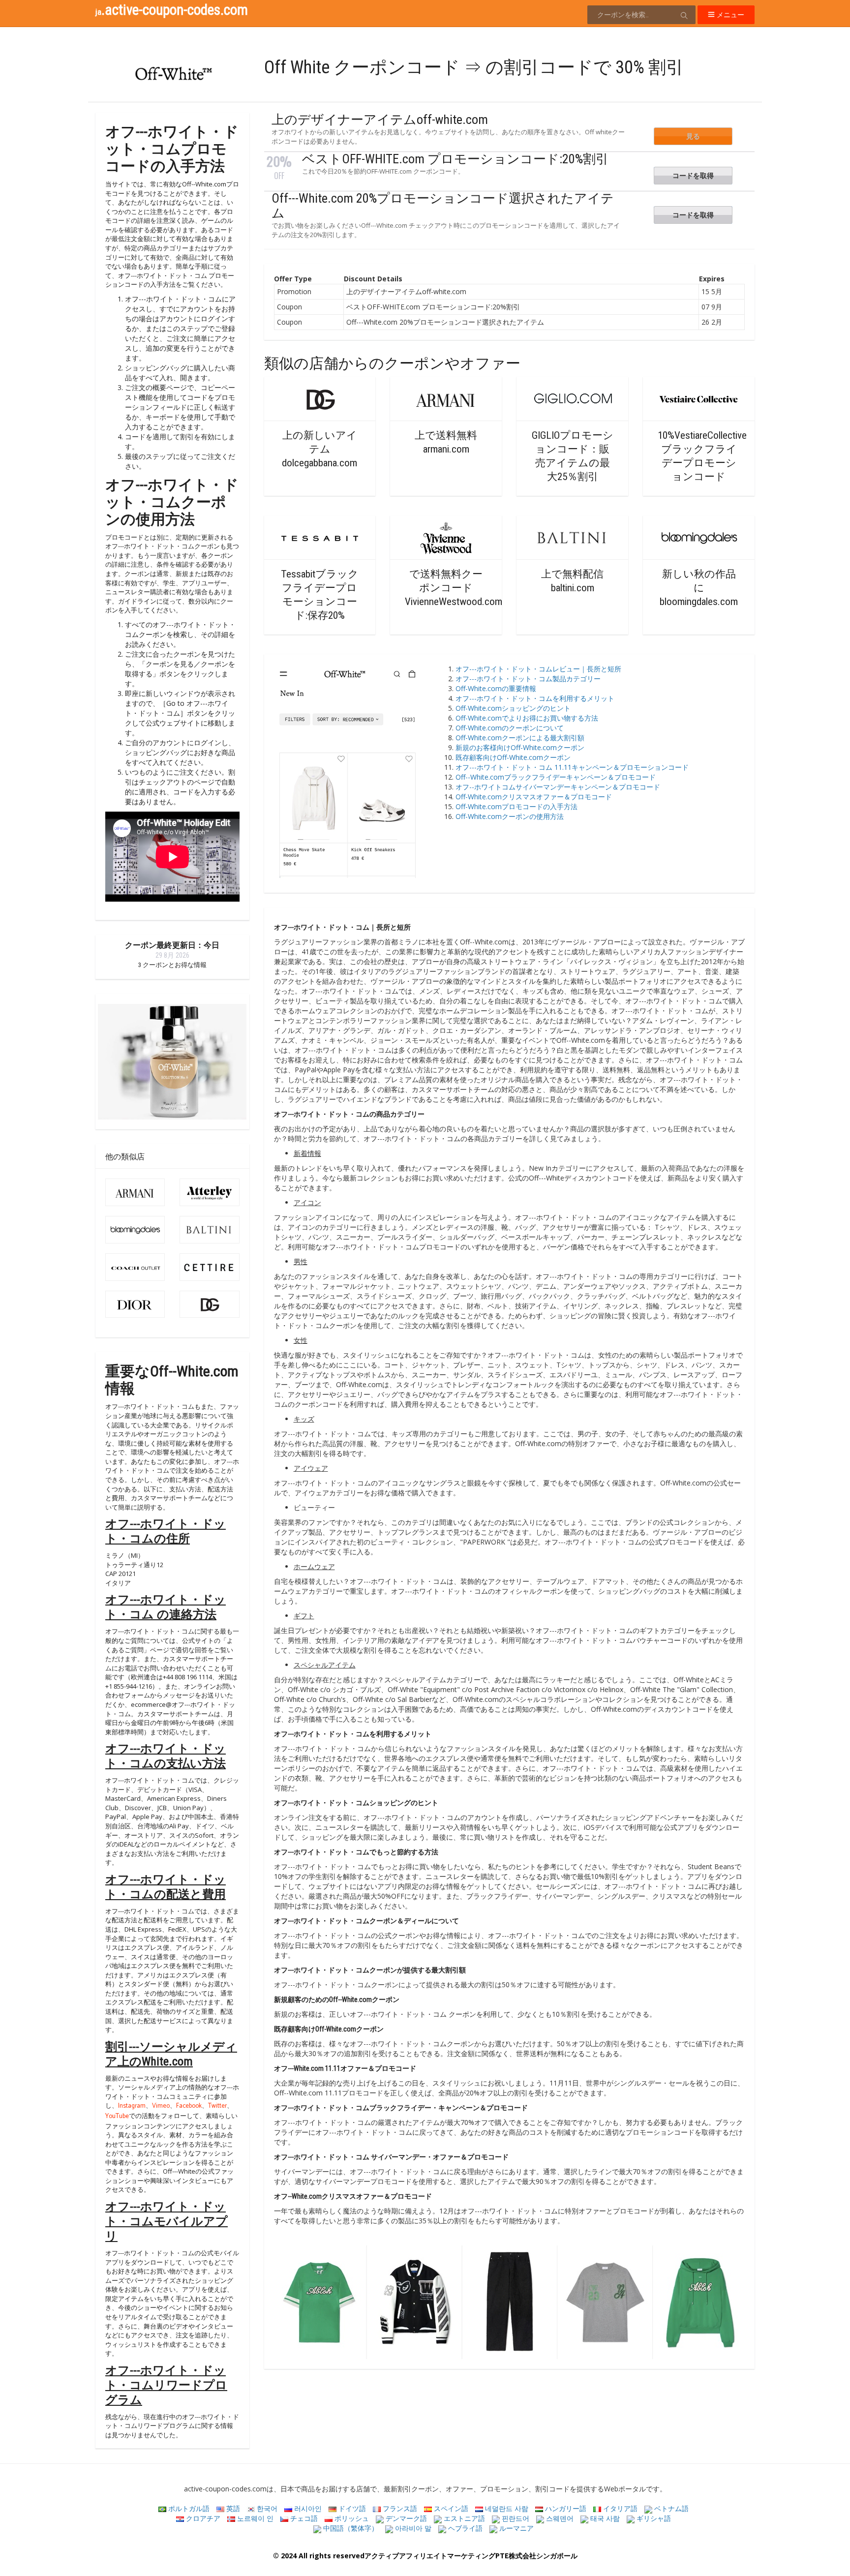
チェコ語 (303, 2518)
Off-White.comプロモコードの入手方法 (516, 806)
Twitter (217, 2106)
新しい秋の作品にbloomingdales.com (699, 588)
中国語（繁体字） (350, 2528)
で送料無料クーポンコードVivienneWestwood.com (454, 588)
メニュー (729, 15)
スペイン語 (450, 2508)
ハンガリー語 (565, 2508)
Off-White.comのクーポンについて (510, 728)
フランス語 (399, 2508)
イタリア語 (619, 2508)
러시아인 (307, 2508)
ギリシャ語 (653, 2518)
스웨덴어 (559, 2518)
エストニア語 (463, 2518)
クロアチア (202, 2518)
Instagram (132, 2106)
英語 (232, 2508)
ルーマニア (516, 2528)
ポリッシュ (351, 2518)
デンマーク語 (405, 2518)
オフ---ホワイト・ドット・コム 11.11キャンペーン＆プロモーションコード (572, 767)
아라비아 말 (412, 2528)
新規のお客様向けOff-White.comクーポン (520, 747)
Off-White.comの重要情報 (498, 688)
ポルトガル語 (188, 2508)
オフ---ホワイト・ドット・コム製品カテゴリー (528, 679)
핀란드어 (515, 2518)
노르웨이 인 (254, 2518)
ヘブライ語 (464, 2528)
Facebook (189, 2106)
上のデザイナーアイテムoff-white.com (380, 120)
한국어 (266, 2508)
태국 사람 (604, 2518)
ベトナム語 (670, 2508)
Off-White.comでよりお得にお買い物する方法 (527, 718)
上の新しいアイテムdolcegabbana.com (319, 449)
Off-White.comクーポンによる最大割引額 (520, 738)
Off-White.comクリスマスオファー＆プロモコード (534, 797)
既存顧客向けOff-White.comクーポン (513, 757)
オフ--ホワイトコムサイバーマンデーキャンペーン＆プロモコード (558, 787)
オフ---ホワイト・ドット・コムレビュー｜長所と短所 (538, 669)
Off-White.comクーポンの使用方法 (510, 816)
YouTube (117, 2117)
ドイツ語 (351, 2508)
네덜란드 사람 (506, 2508)
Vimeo (161, 2106)
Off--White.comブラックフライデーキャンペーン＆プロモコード (556, 777)
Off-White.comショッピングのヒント (513, 708)
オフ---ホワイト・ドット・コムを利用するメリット (535, 698)
